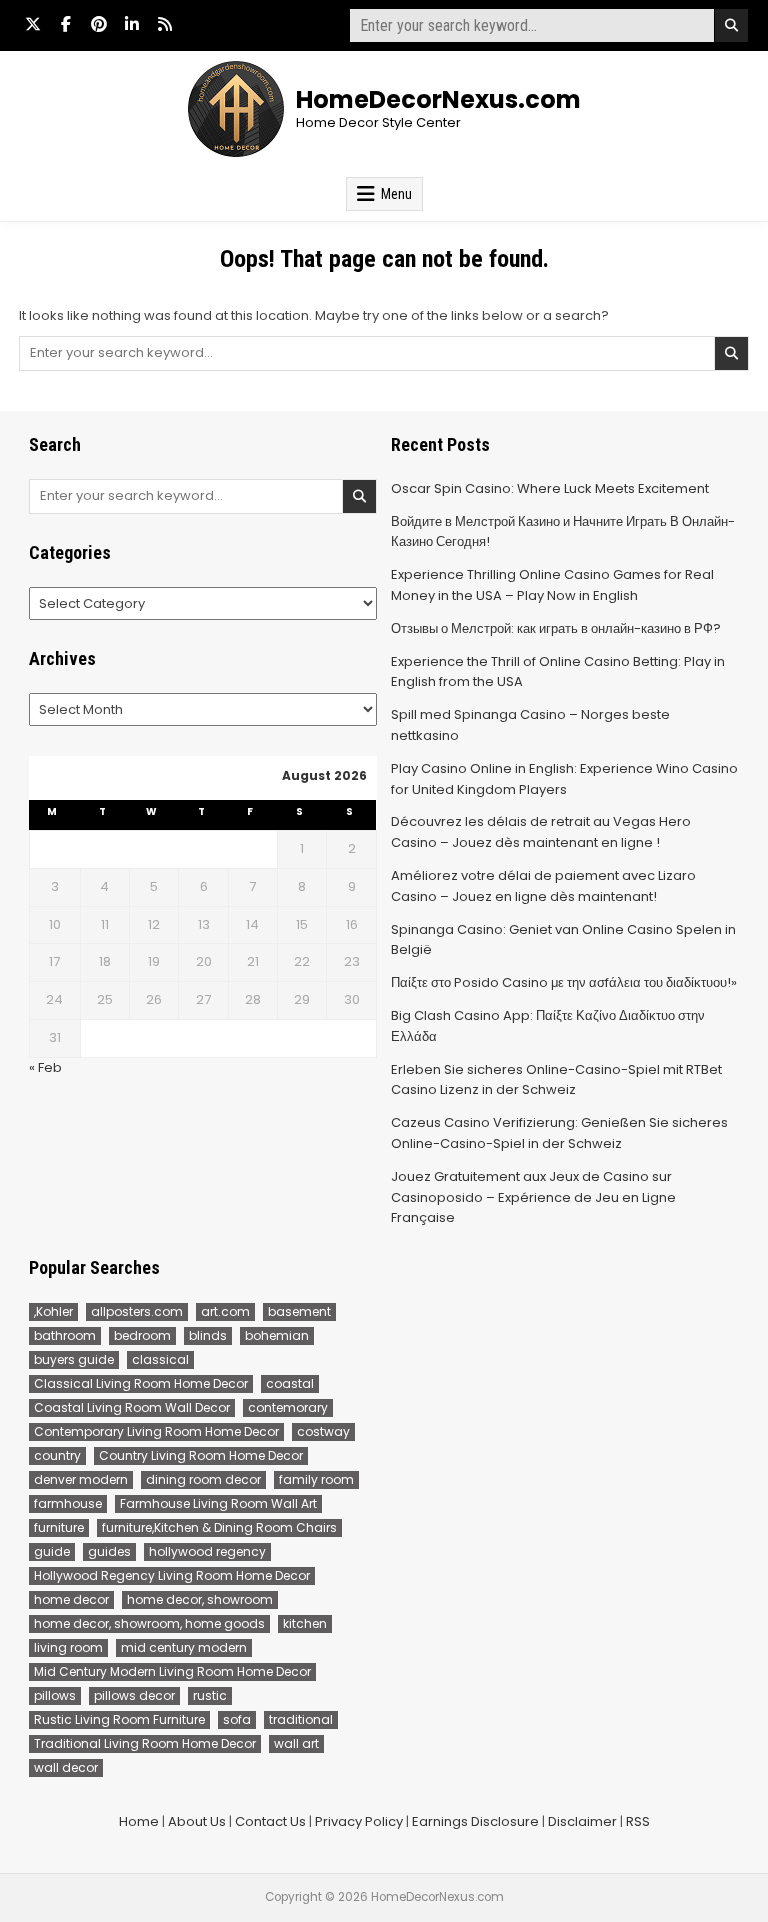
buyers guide (74, 1359)
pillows (55, 1695)
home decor (71, 1599)
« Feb (45, 1067)
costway (323, 1431)
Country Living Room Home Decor (201, 1455)
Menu (396, 194)
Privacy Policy (359, 1821)
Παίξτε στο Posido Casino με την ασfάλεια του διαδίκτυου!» (564, 982)
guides (109, 1551)
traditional (301, 1719)
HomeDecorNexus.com (438, 99)
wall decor (66, 1767)
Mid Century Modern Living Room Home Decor (172, 1671)
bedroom (142, 1335)
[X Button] (33, 24)
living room (68, 1647)
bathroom (65, 1335)
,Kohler (53, 1311)
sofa (237, 1719)
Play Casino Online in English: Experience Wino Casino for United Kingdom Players (564, 779)
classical (160, 1359)
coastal (290, 1383)
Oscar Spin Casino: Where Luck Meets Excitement (550, 488)
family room (316, 1479)
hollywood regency (207, 1551)
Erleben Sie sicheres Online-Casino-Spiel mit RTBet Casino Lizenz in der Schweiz (556, 1080)
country (57, 1455)
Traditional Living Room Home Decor (145, 1743)
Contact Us (270, 1821)
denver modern (81, 1479)
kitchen (305, 1623)
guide (52, 1551)
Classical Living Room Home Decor (141, 1383)
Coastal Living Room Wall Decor (132, 1407)
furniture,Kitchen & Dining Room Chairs (219, 1527)
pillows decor (134, 1695)
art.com (225, 1311)
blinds (208, 1335)
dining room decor (203, 1479)
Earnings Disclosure (475, 1821)
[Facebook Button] (66, 24)
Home (139, 1821)
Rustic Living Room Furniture (119, 1719)
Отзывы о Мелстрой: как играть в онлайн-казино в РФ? (556, 628)
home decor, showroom (200, 1599)
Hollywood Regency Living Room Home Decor (172, 1575)
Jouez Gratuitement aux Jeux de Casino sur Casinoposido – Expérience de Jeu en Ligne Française (533, 1197)
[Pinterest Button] (99, 24)
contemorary (288, 1407)
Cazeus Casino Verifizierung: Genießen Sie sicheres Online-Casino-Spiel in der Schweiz (559, 1133)
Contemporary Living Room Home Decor (156, 1431)
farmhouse (68, 1503)
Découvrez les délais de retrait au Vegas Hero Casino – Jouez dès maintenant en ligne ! (541, 832)
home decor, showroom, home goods (149, 1623)
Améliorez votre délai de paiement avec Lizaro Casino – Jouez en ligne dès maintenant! (543, 886)
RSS (638, 1821)
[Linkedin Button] (132, 24)
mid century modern (184, 1647)
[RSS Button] (165, 24)
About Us (197, 1821)
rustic (210, 1695)
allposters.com (137, 1311)
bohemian (277, 1335)
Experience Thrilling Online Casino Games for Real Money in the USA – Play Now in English (552, 585)
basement (299, 1311)
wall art (296, 1743)
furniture (59, 1527)
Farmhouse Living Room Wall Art (218, 1503)
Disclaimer (582, 1821)
